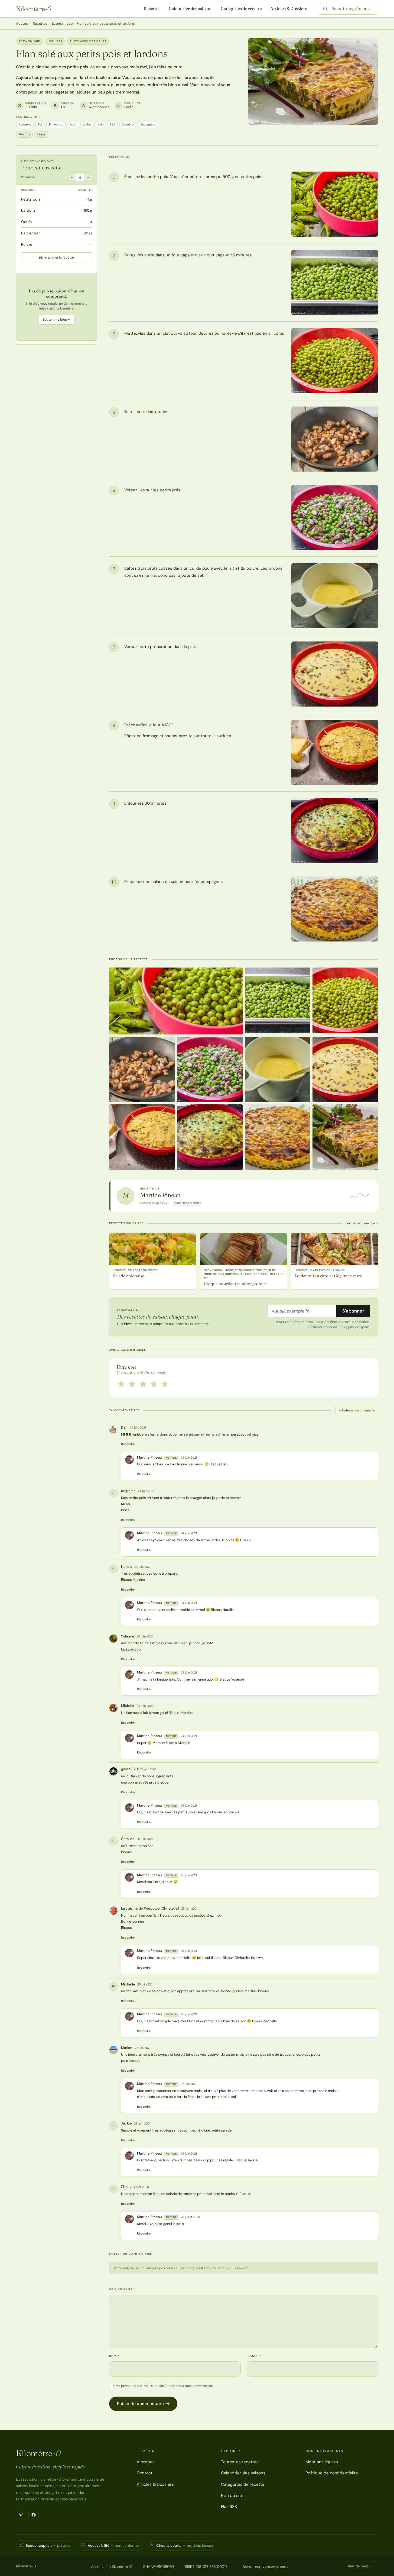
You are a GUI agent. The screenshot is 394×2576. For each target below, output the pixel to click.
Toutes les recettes (240, 2462)
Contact (145, 2473)
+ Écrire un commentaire (357, 1410)
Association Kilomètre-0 (112, 2567)
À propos (146, 2462)
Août (73, 124)
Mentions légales (322, 2462)
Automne (25, 124)
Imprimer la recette (59, 257)
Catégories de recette (241, 9)
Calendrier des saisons (191, 9)
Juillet (87, 124)
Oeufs (26, 222)
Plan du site (232, 2496)
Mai (113, 124)
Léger (41, 134)
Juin (101, 124)
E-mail (254, 2356)
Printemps (56, 124)
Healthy (25, 134)
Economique (62, 23)
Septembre (148, 124)
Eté (40, 124)
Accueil (22, 23)
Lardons (28, 211)
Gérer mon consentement (265, 2566)
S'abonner (353, 1311)
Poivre (27, 244)
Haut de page (358, 2566)
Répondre (128, 1444)
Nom (114, 2356)
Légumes (55, 41)
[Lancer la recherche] (325, 9)
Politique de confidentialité (332, 2473)
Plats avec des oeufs (88, 41)
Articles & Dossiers (289, 9)
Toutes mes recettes (187, 1203)
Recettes (152, 9)
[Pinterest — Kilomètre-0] (21, 2515)
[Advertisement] (57, 307)
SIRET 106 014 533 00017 (206, 2567)
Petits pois (31, 199)
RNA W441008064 (159, 2567)
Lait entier (30, 233)
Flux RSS (229, 2507)
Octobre (128, 124)
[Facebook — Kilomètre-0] (34, 2515)
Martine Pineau (160, 1195)
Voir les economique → (362, 1223)
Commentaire (122, 2289)
